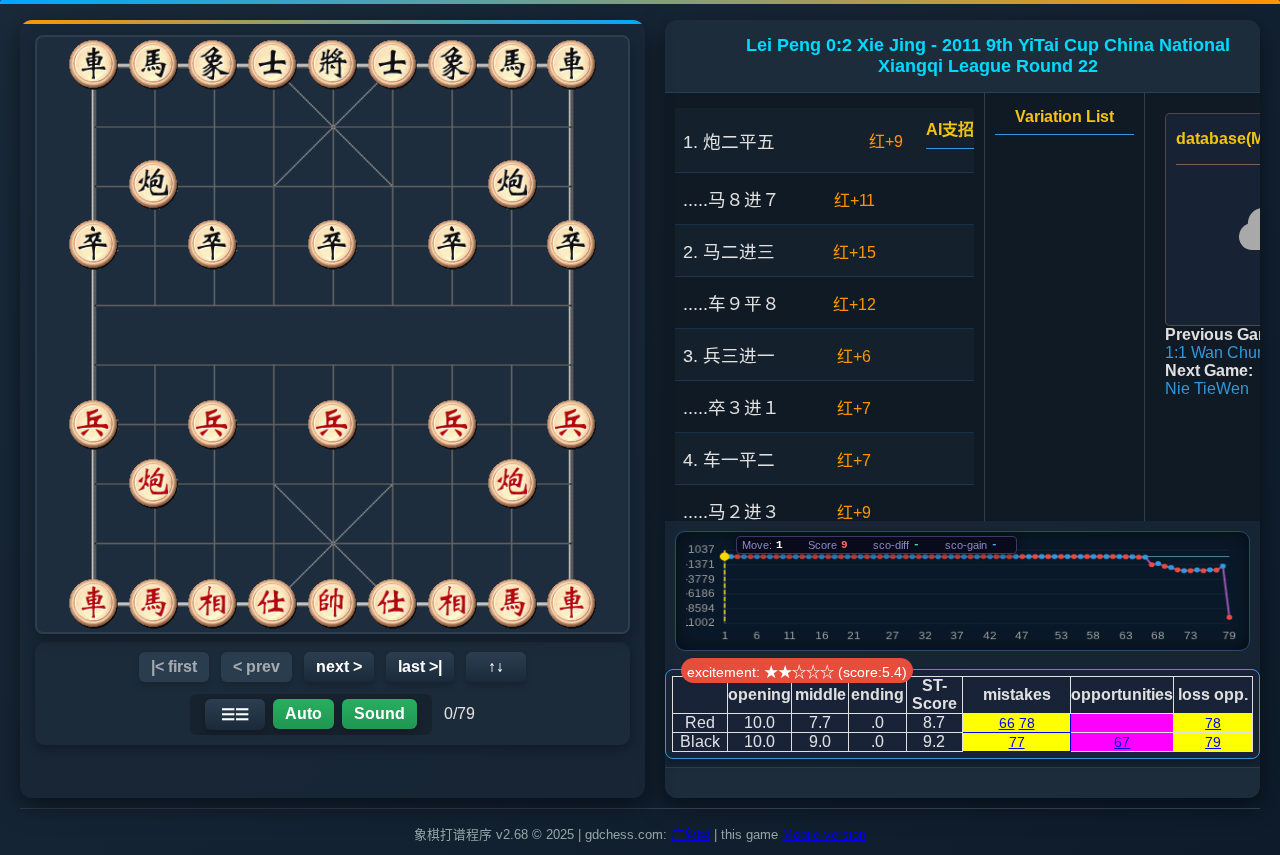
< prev (256, 666)
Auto (303, 713)
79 (1213, 742)
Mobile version (824, 834)
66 (1007, 723)
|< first (174, 666)
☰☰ (235, 714)
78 (1027, 723)
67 (1122, 742)
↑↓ (496, 666)
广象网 (690, 834)
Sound (379, 713)
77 (1017, 742)
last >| (420, 666)
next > (339, 666)
